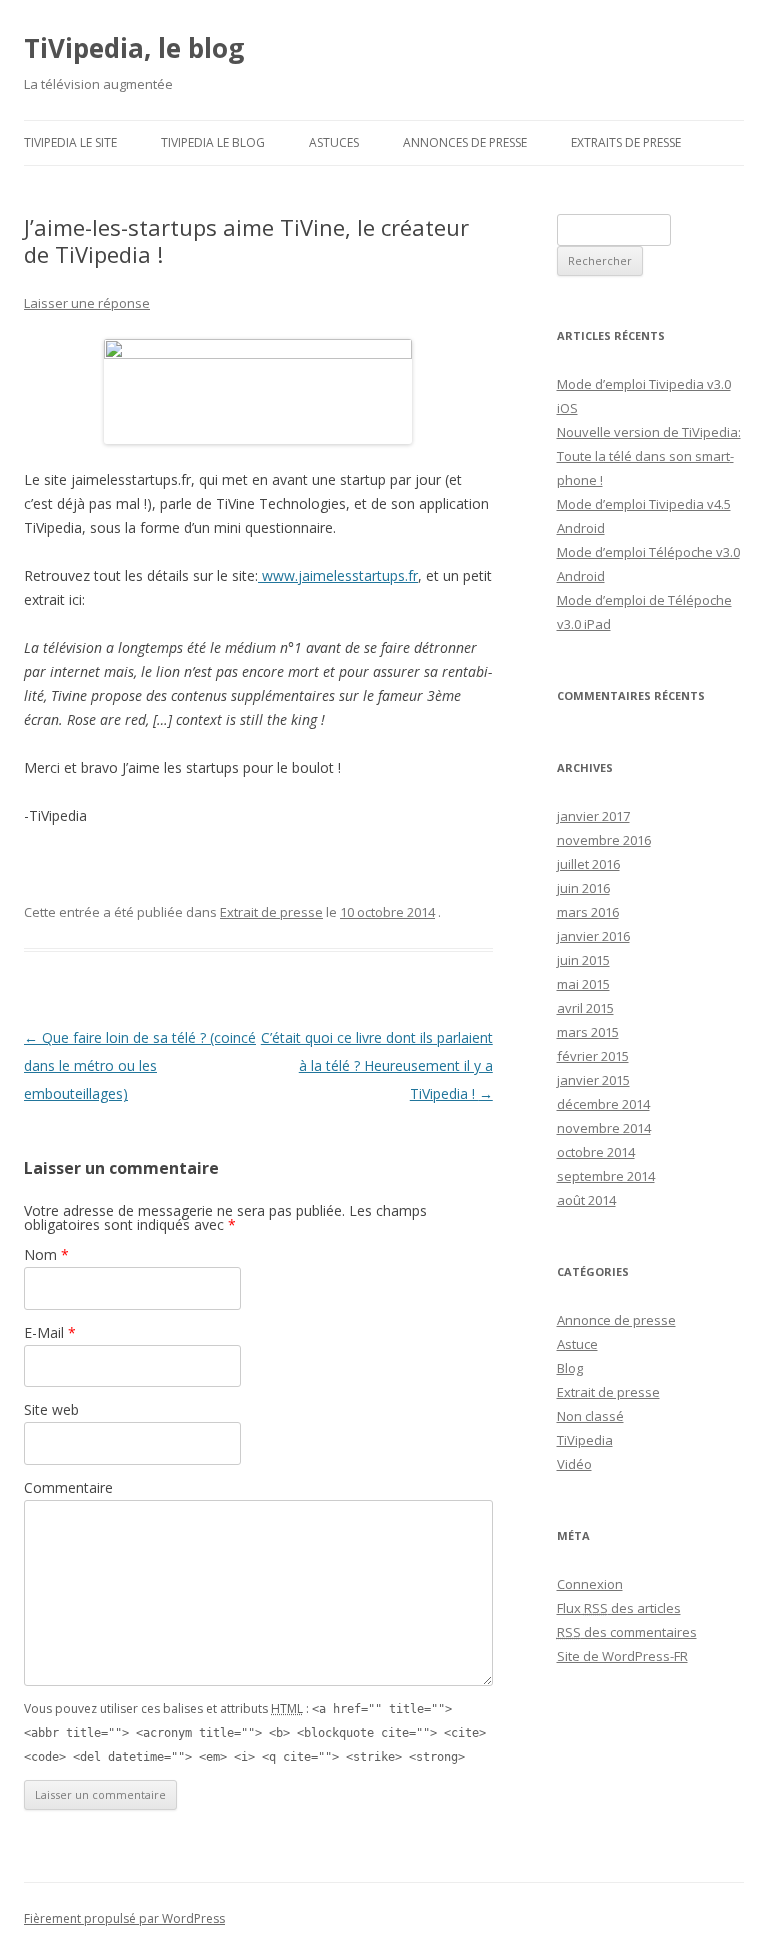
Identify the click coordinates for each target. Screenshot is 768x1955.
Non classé (590, 1416)
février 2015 (593, 1056)
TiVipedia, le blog (134, 48)
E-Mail (50, 1332)
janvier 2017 (593, 816)
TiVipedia (585, 1440)
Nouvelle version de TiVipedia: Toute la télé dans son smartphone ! (649, 456)
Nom (46, 1254)
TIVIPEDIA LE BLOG (213, 142)
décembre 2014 (603, 1104)
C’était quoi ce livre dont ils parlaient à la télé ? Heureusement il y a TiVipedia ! (377, 1065)
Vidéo (574, 1464)
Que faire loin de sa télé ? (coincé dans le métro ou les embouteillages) (140, 1065)
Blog (570, 1368)
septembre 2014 (606, 1176)
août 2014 (586, 1200)
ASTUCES (334, 142)
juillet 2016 (588, 864)
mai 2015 (583, 984)
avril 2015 (585, 1008)
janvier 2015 (593, 1080)
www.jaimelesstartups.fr (338, 575)
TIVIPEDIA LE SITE (70, 142)
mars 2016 (588, 912)
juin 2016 (583, 888)
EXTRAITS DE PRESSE (626, 142)
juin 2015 (583, 960)
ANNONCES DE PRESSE (465, 142)
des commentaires (627, 1632)
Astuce (577, 1344)
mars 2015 (588, 1032)
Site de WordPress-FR (622, 1656)
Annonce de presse (616, 1320)
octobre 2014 (596, 1152)
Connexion (590, 1584)
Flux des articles (619, 1608)
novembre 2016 (604, 840)
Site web (51, 1409)
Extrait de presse (271, 912)
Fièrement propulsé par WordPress (124, 1918)
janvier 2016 (593, 936)
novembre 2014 (604, 1128)
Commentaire (68, 1487)
